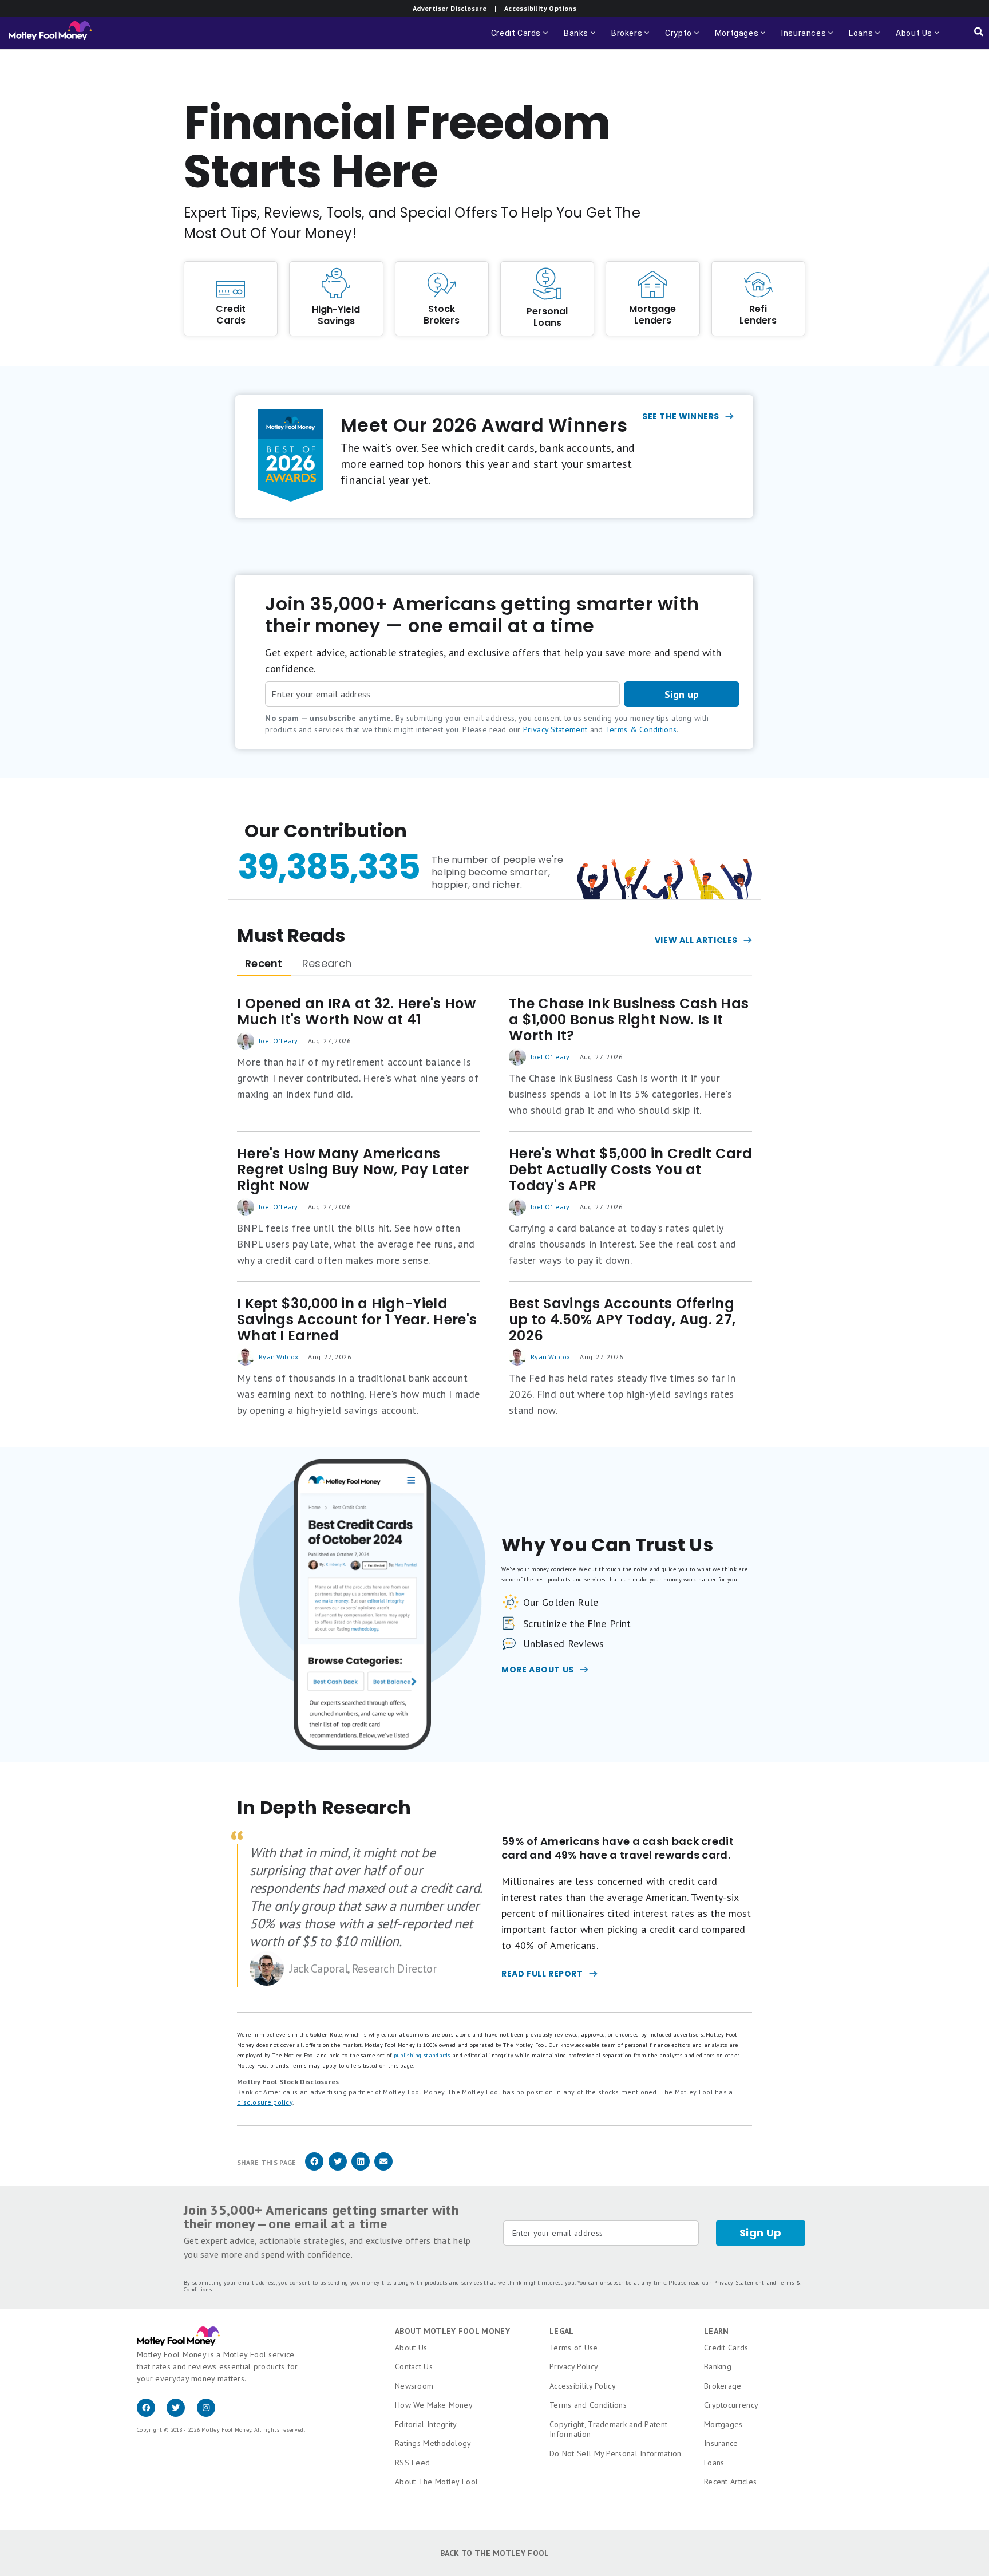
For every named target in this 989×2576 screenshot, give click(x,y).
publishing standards (422, 2055)
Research (327, 963)
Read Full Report (542, 1974)
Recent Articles (731, 2482)
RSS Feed (412, 2463)
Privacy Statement (555, 729)
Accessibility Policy (583, 2386)
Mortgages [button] (741, 39)
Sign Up (761, 2233)
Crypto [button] (683, 39)
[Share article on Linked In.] (361, 2169)
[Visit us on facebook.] (152, 2414)
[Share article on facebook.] (314, 2169)
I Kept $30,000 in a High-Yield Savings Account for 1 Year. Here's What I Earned (357, 1320)
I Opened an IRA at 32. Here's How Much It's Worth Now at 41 (356, 1012)
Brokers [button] (631, 39)
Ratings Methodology (433, 2443)
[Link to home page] (50, 33)
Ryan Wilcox (278, 1357)
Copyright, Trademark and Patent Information (608, 2429)
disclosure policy (265, 2102)
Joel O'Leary (278, 1041)
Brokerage (723, 2386)
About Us (411, 2348)
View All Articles (696, 940)
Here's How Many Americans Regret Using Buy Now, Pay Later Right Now (353, 1170)
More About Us (538, 1670)
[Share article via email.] (383, 2169)
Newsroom (414, 2386)
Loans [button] (859, 39)
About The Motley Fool (436, 2482)
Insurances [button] (800, 39)
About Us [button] (911, 39)
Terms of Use (574, 2348)
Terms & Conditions (641, 729)
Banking (718, 2366)
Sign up (682, 694)
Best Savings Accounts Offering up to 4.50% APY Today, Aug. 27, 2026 (622, 1320)
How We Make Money (434, 2405)
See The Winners (681, 416)
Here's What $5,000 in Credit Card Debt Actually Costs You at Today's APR (630, 1170)
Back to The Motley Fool (495, 2553)
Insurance (721, 2443)
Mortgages (723, 2424)
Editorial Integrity (426, 2424)
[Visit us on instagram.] (211, 2414)
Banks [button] (581, 39)
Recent (264, 963)
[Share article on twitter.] (338, 2169)
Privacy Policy (574, 2366)
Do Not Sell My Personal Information (616, 2453)
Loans (714, 2463)
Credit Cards (726, 2348)
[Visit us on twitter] (181, 2414)
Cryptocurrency (731, 2405)
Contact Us (414, 2366)
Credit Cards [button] (521, 39)
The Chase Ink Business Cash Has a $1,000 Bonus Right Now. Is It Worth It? (629, 1020)
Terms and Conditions (588, 2405)
